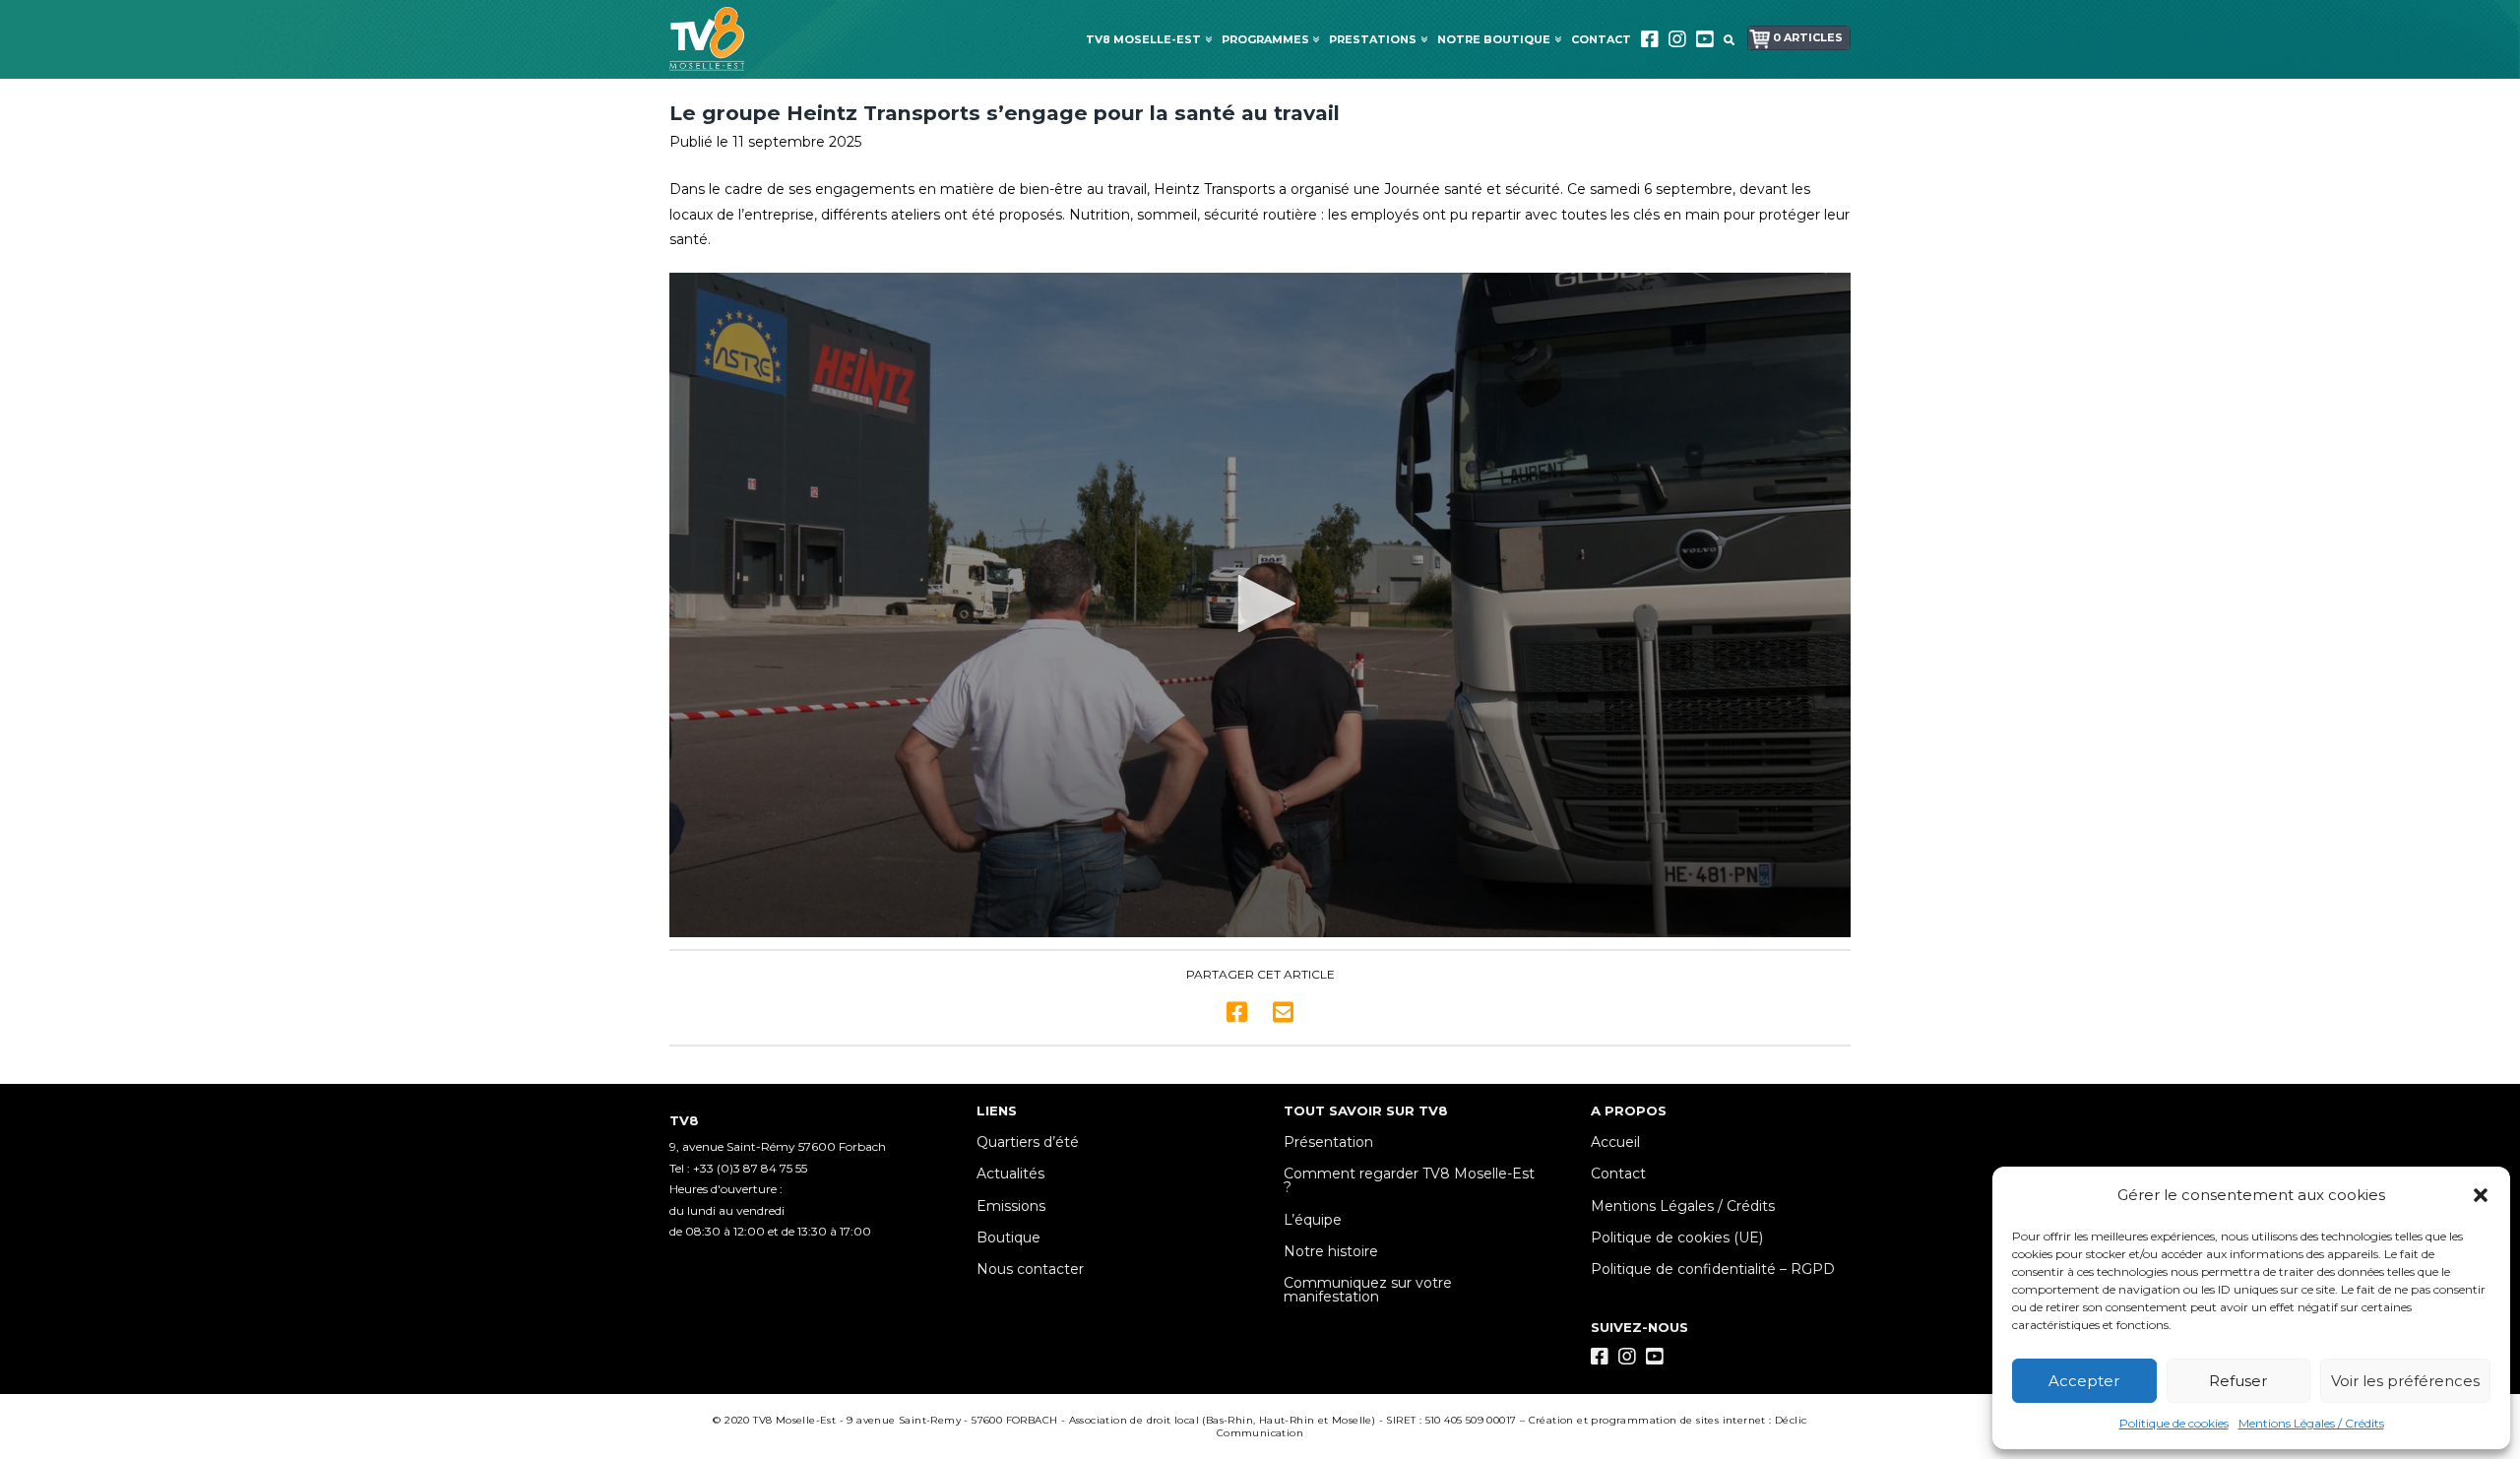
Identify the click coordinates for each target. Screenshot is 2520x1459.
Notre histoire (1331, 1251)
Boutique (1008, 1237)
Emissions (1011, 1206)
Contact (1618, 1174)
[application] (1260, 605)
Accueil (1615, 1142)
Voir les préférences (2405, 1381)
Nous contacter (1030, 1269)
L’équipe (1313, 1220)
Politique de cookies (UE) (1677, 1237)
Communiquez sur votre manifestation (1368, 1290)
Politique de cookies (2174, 1423)
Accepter (2084, 1381)
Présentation (1328, 1142)
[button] (2481, 1195)
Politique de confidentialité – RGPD (1713, 1269)
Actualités (1010, 1174)
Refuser (2238, 1381)
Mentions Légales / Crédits (2311, 1423)
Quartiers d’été (1028, 1142)
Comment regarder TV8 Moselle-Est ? (1409, 1180)
